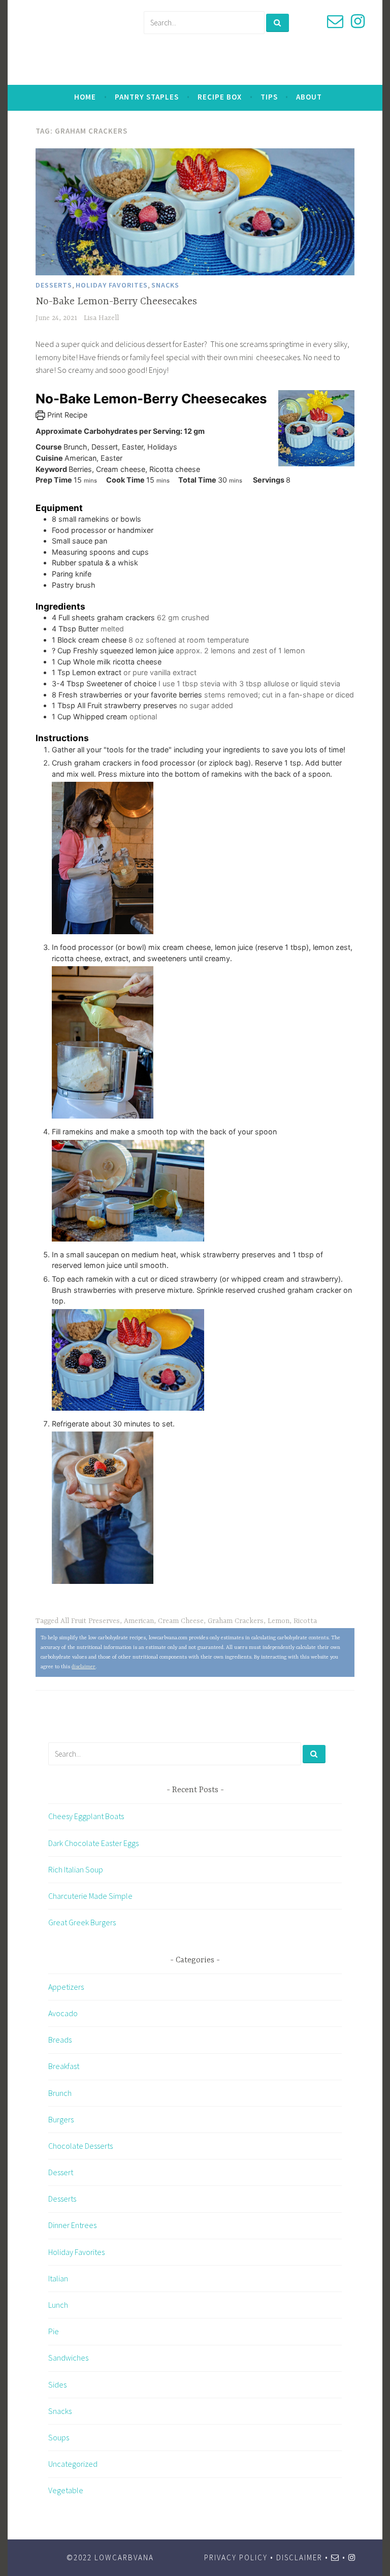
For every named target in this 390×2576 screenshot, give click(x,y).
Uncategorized (73, 2464)
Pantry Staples (147, 97)
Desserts (54, 285)
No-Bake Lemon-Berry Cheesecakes (116, 301)
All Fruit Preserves (90, 1621)
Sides (57, 2384)
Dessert (61, 2172)
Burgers (61, 2119)
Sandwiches (68, 2358)
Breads (60, 2040)
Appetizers (66, 1987)
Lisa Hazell (101, 318)
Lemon (279, 1621)
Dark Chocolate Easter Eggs (93, 1843)
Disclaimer (299, 2557)
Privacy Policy (236, 2557)
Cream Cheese (181, 1621)
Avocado (63, 2013)
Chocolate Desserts (80, 2146)
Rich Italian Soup (76, 1869)
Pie (54, 2331)
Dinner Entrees (72, 2225)
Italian (58, 2278)
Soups (59, 2437)
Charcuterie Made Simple (90, 1896)
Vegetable (66, 2490)
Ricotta (305, 1621)
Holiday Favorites (112, 285)
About (309, 97)
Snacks (165, 285)
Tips (269, 97)
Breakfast (64, 2066)
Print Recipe (66, 415)
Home (85, 97)
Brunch (60, 2093)
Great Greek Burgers (82, 1922)
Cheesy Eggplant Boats (86, 1816)
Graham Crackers (236, 1621)
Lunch (58, 2305)
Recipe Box (220, 97)
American (139, 1621)
